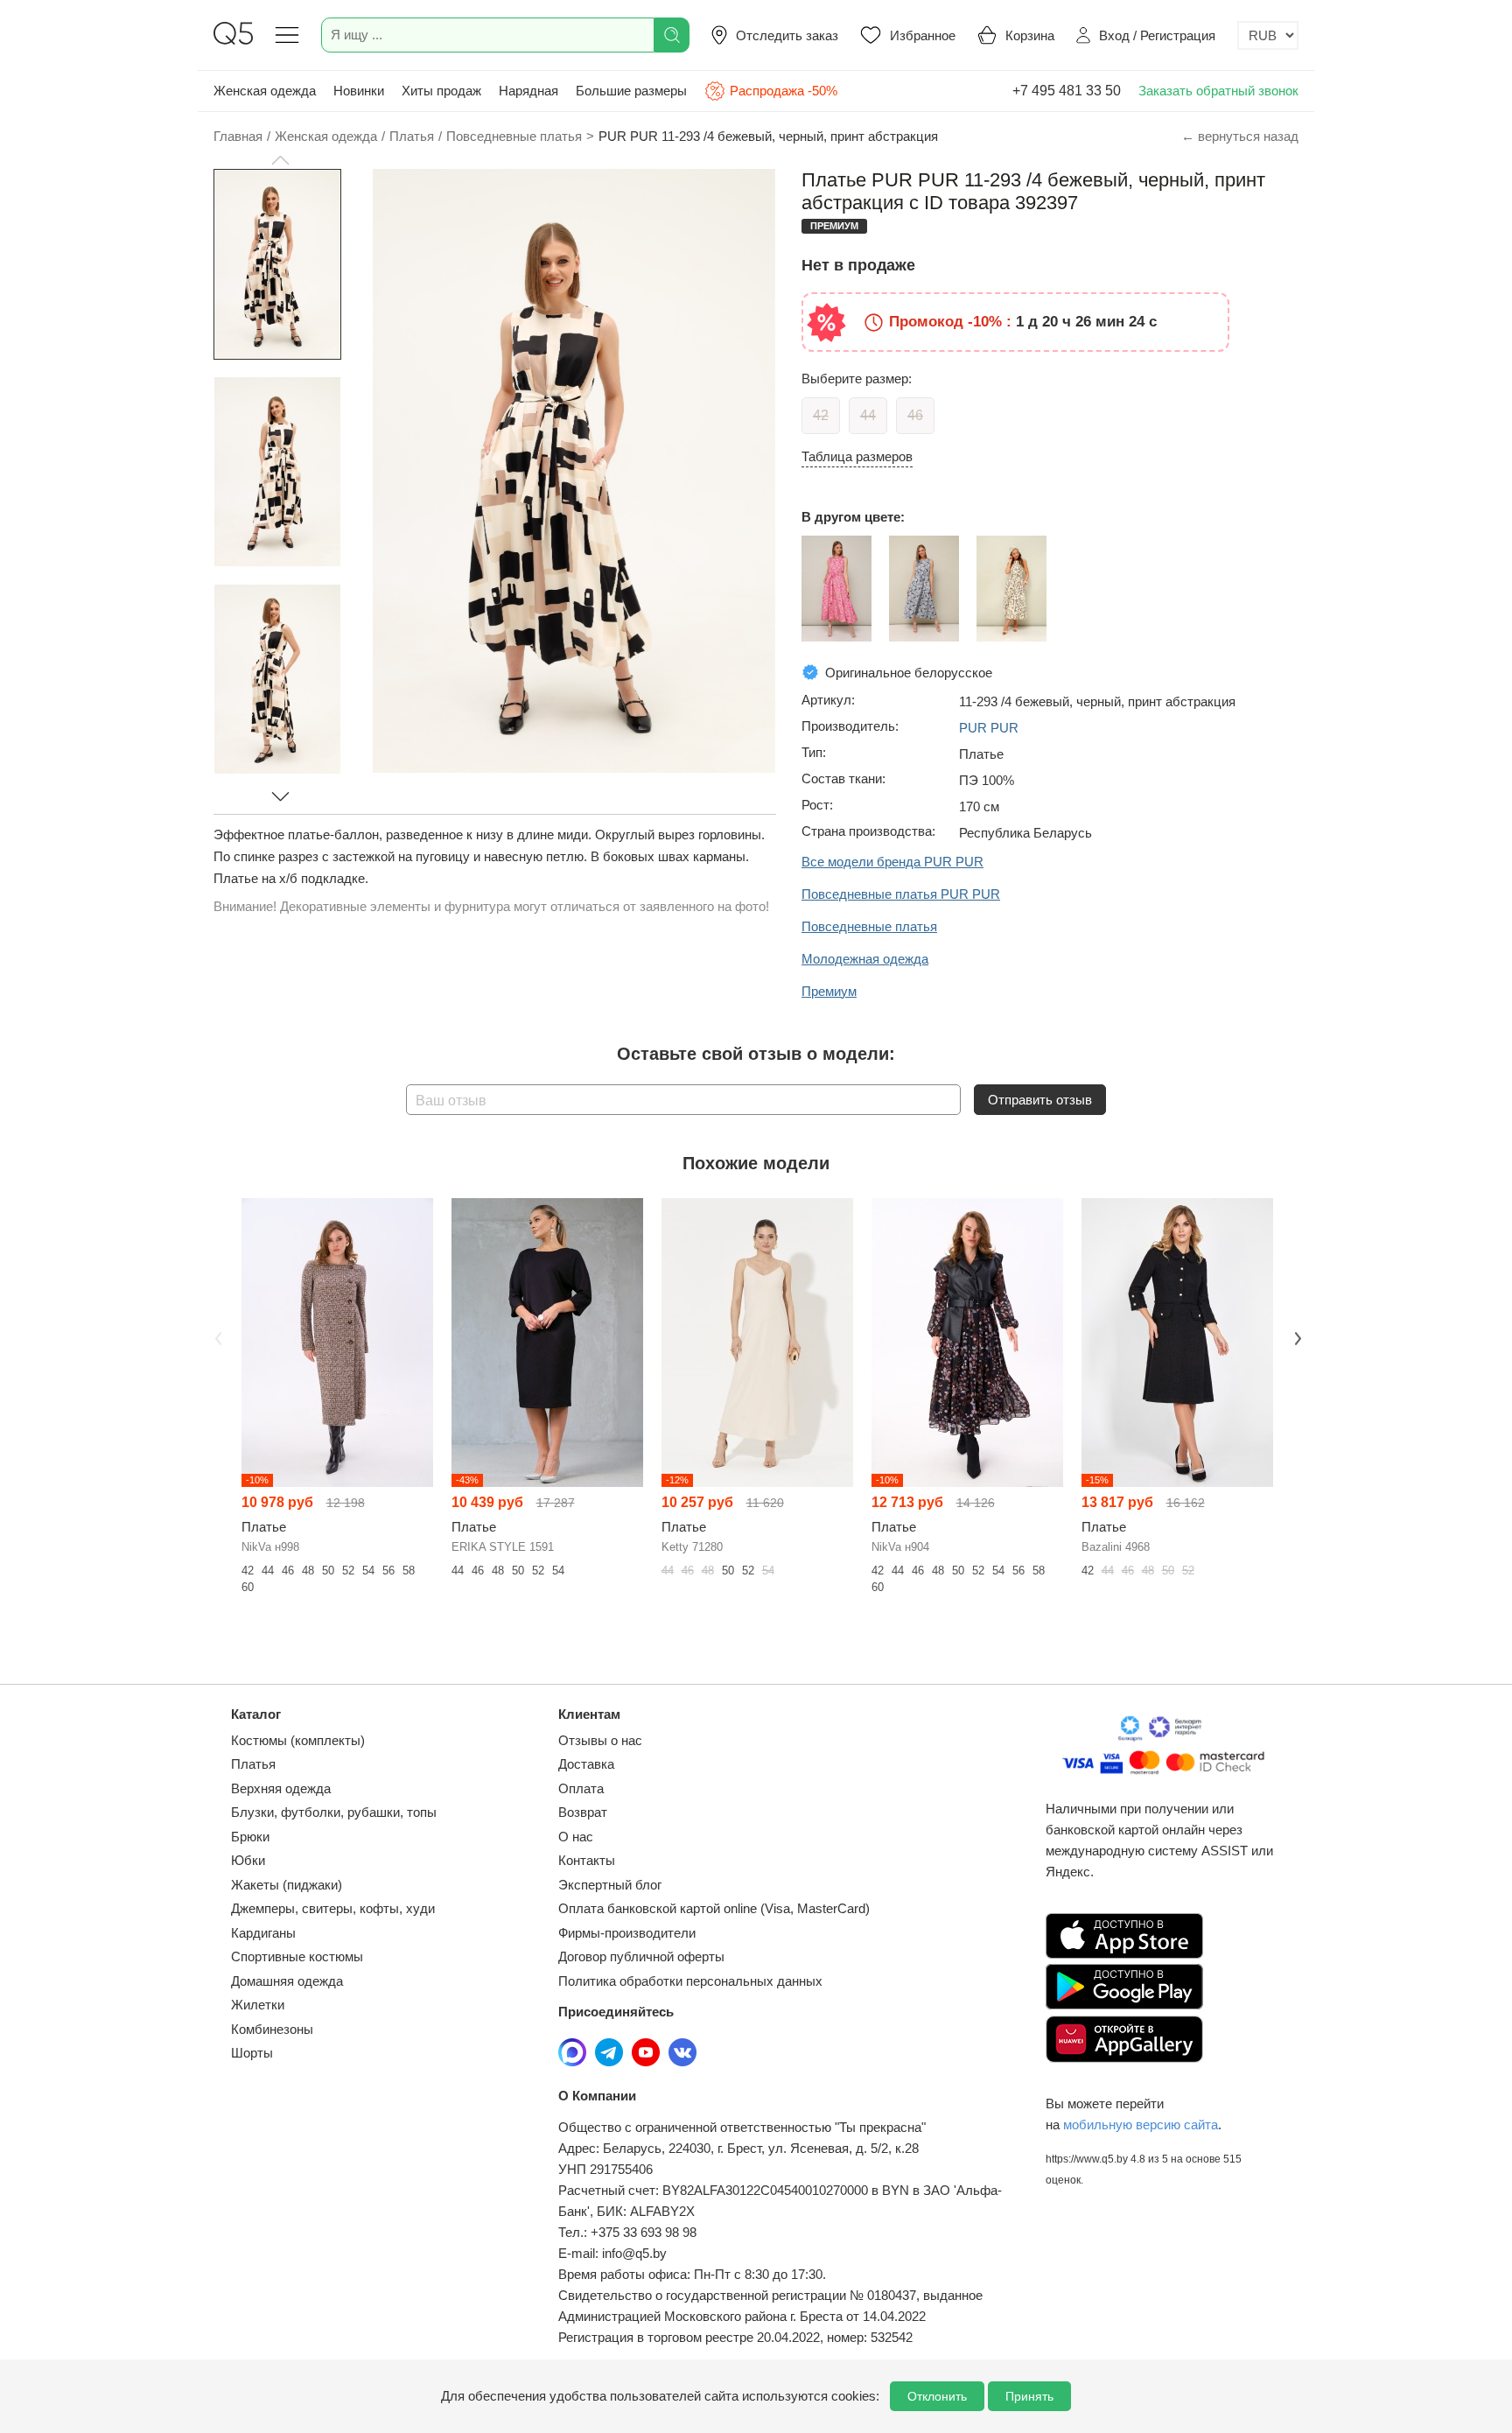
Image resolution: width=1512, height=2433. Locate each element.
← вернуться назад (1240, 136)
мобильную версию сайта (1141, 2124)
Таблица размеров (857, 456)
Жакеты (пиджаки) (287, 1885)
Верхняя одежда (281, 1788)
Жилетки (258, 2005)
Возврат (583, 1812)
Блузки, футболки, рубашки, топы (334, 1812)
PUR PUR (989, 728)
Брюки (250, 1837)
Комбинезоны (272, 2029)
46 (915, 415)
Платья (253, 1764)
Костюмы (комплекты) (298, 1740)
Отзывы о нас (600, 1740)
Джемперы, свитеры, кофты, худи (333, 1908)
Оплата (581, 1788)
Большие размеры (631, 91)
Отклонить (937, 2396)
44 (868, 415)
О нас (576, 1837)
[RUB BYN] (1268, 35)
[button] (280, 160)
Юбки (248, 1860)
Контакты (587, 1860)
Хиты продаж (441, 91)
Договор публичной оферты (641, 1956)
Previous (216, 1337)
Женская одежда (265, 91)
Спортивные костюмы (297, 1956)
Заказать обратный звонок (1218, 91)
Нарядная (528, 91)
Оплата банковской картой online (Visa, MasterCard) (714, 1908)
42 (821, 415)
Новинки (359, 91)
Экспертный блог (610, 1885)
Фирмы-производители (627, 1933)
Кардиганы (263, 1933)
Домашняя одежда (287, 1981)
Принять (1029, 2396)
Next (1296, 1337)
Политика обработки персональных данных (690, 1981)
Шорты (252, 2053)
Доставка (586, 1764)
